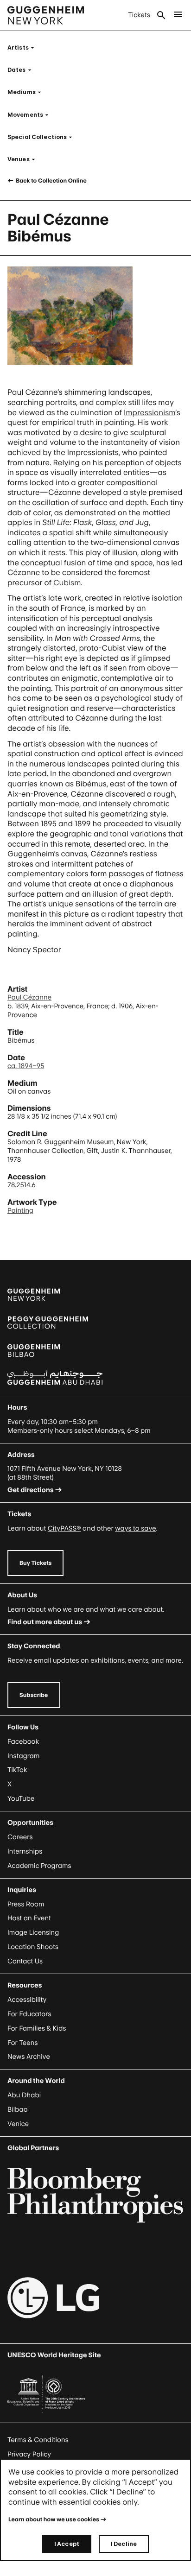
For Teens (22, 2043)
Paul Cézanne (29, 997)
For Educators (29, 2014)
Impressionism (150, 412)
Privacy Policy (29, 2454)
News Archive (29, 2057)
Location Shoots (33, 1947)
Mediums (27, 92)
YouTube (21, 1799)
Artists (24, 47)
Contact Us (25, 1961)
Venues (24, 159)
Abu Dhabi (24, 2095)
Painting (20, 1211)
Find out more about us (45, 1622)
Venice (18, 2124)
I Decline (124, 2544)
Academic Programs (39, 1866)
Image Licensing (33, 1933)
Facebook (23, 1742)
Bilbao (18, 2110)
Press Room (26, 1904)
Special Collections (43, 137)
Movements (31, 115)
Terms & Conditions (38, 2440)
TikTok (17, 1770)
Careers (20, 1837)
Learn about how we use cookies (54, 2519)
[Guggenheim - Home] (46, 15)
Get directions (31, 1490)
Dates (22, 70)
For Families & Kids (37, 2029)
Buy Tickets (35, 1563)
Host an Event (29, 1918)
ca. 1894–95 (26, 1066)
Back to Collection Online (51, 180)
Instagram (24, 1756)
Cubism (67, 582)
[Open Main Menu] (178, 15)
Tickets (139, 15)
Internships (25, 1851)
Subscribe (34, 1695)
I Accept (67, 2544)
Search (161, 15)
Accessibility (27, 2000)
